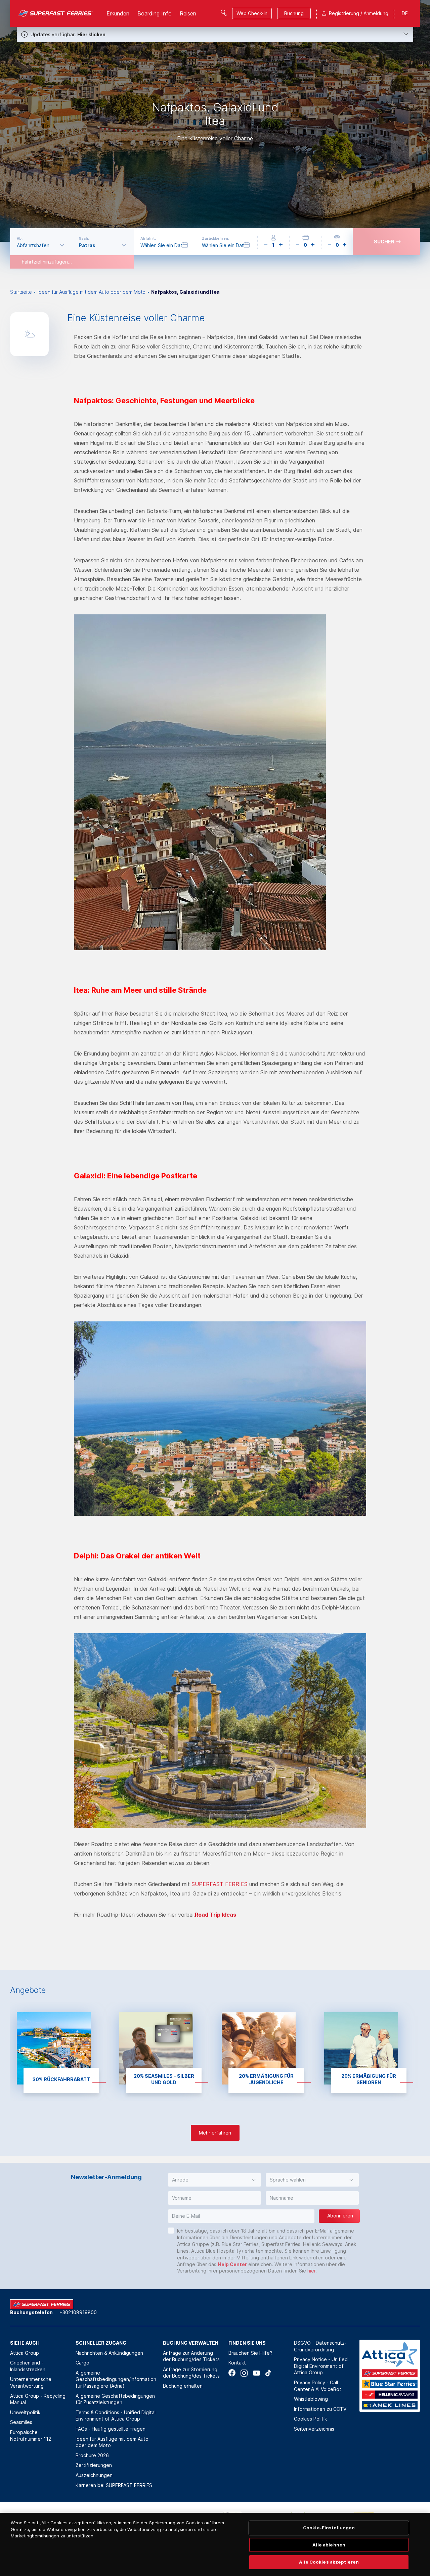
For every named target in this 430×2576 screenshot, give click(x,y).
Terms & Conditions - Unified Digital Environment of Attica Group (116, 2416)
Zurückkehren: (216, 238)
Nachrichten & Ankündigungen (109, 2353)
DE (405, 13)
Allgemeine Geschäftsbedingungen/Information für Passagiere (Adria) (116, 2379)
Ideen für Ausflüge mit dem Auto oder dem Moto (92, 292)
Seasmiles (21, 2422)
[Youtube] (256, 2373)
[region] (215, 2544)
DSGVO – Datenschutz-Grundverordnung (320, 2346)
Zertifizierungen (94, 2465)
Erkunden (118, 13)
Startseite (21, 292)
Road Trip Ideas (216, 1915)
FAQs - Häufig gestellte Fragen (111, 2429)
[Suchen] (224, 13)
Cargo (82, 2363)
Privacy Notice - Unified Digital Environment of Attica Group (321, 2366)
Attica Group (25, 2353)
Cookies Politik (310, 2419)
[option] (215, 121)
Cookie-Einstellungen (329, 2528)
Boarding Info (155, 13)
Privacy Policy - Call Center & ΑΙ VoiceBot (318, 2386)
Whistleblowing (311, 2399)
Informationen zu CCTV (320, 2409)
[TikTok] (268, 2373)
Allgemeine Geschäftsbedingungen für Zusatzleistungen (115, 2399)
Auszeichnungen (94, 2475)
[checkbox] (171, 2231)
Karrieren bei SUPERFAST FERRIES (114, 2485)
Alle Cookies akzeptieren (329, 2562)
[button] (214, 2180)
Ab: (20, 238)
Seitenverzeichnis (314, 2429)
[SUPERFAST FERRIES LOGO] (56, 13)
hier (311, 2271)
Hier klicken (91, 34)
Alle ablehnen (329, 2545)
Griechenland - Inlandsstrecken (28, 2366)
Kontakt (237, 2363)
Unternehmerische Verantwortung (31, 2382)
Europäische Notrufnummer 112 (31, 2436)
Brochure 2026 (92, 2455)
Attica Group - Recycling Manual (38, 2399)
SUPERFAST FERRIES (220, 1884)
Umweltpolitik (25, 2412)
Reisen (188, 13)
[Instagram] (244, 2373)
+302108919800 (78, 2312)
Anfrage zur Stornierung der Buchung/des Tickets (191, 2373)
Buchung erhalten (183, 2386)
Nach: (84, 238)
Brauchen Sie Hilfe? (250, 2353)
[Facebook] (232, 2373)
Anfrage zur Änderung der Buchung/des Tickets (191, 2356)
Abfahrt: (148, 238)
